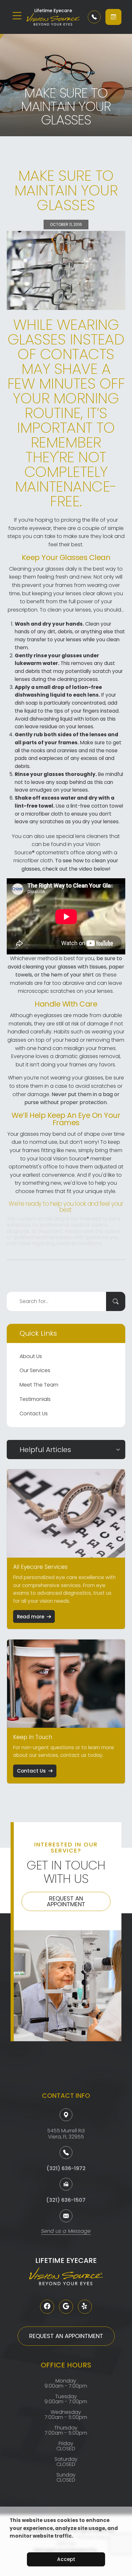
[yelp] (85, 2307)
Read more (31, 1617)
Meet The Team (39, 1385)
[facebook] (47, 2307)
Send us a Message (66, 2232)
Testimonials (35, 1399)
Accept (66, 2559)
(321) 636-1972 (66, 2168)
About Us (31, 1356)
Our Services (35, 1370)
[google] (66, 2307)
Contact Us (34, 1414)
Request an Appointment (66, 1901)
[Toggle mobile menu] (17, 16)
